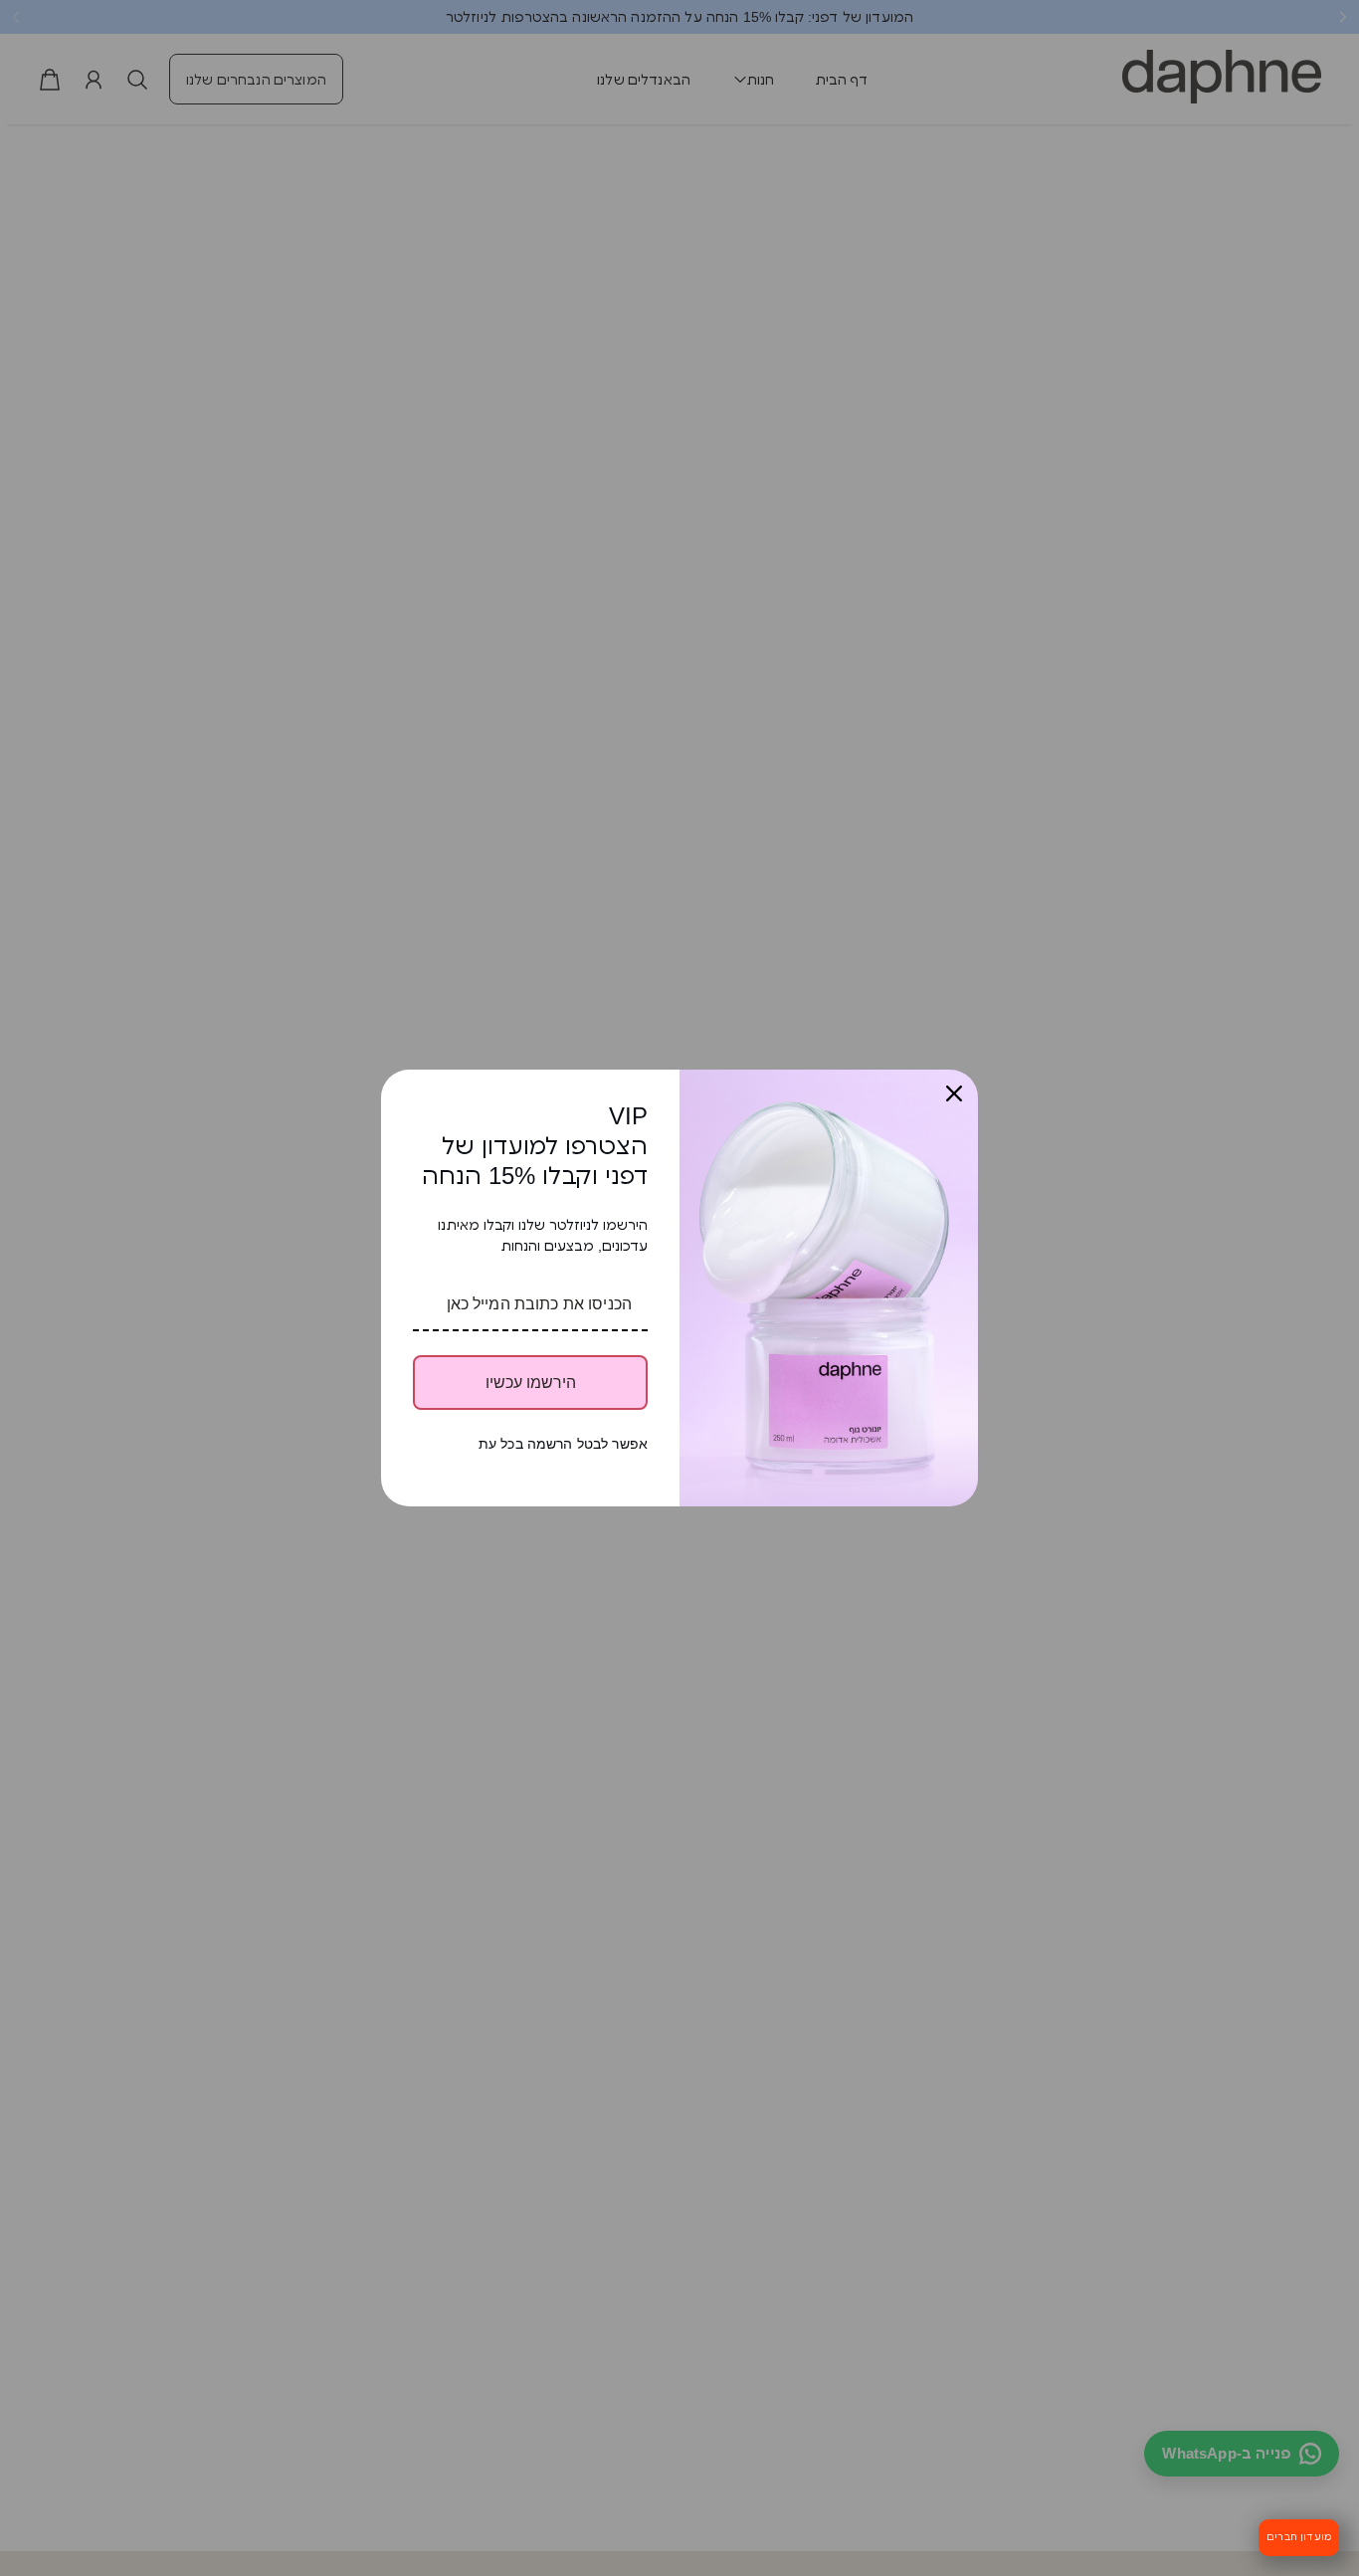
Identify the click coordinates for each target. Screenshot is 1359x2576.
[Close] (954, 1093)
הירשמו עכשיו (531, 1383)
